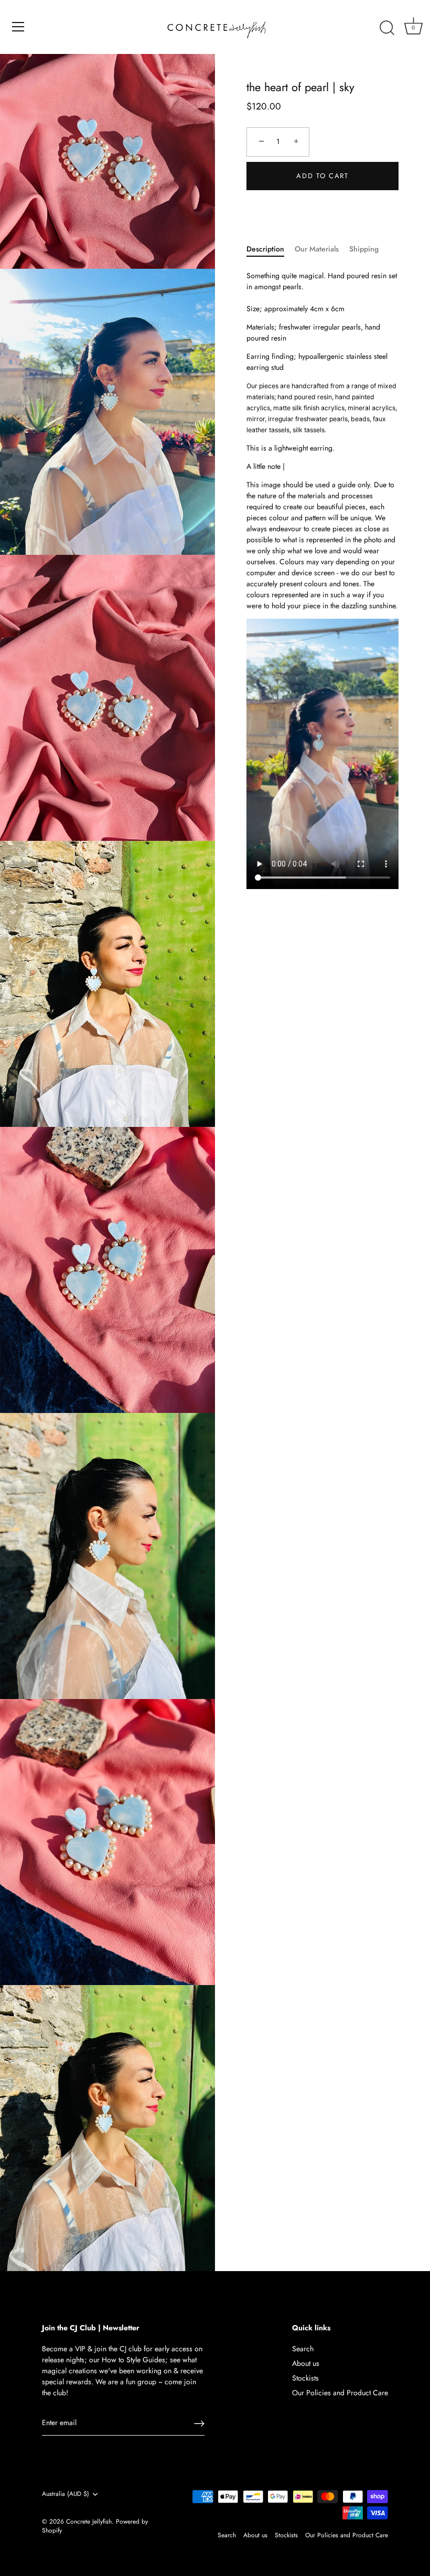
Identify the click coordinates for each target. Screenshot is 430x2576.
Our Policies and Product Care (340, 2393)
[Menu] (18, 27)
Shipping (364, 249)
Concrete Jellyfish (89, 2521)
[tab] (271, 249)
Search (303, 2349)
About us (306, 2363)
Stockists (305, 2378)
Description (265, 249)
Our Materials (317, 249)
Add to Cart (322, 176)
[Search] (387, 28)
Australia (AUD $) (66, 2494)
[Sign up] (199, 2424)
